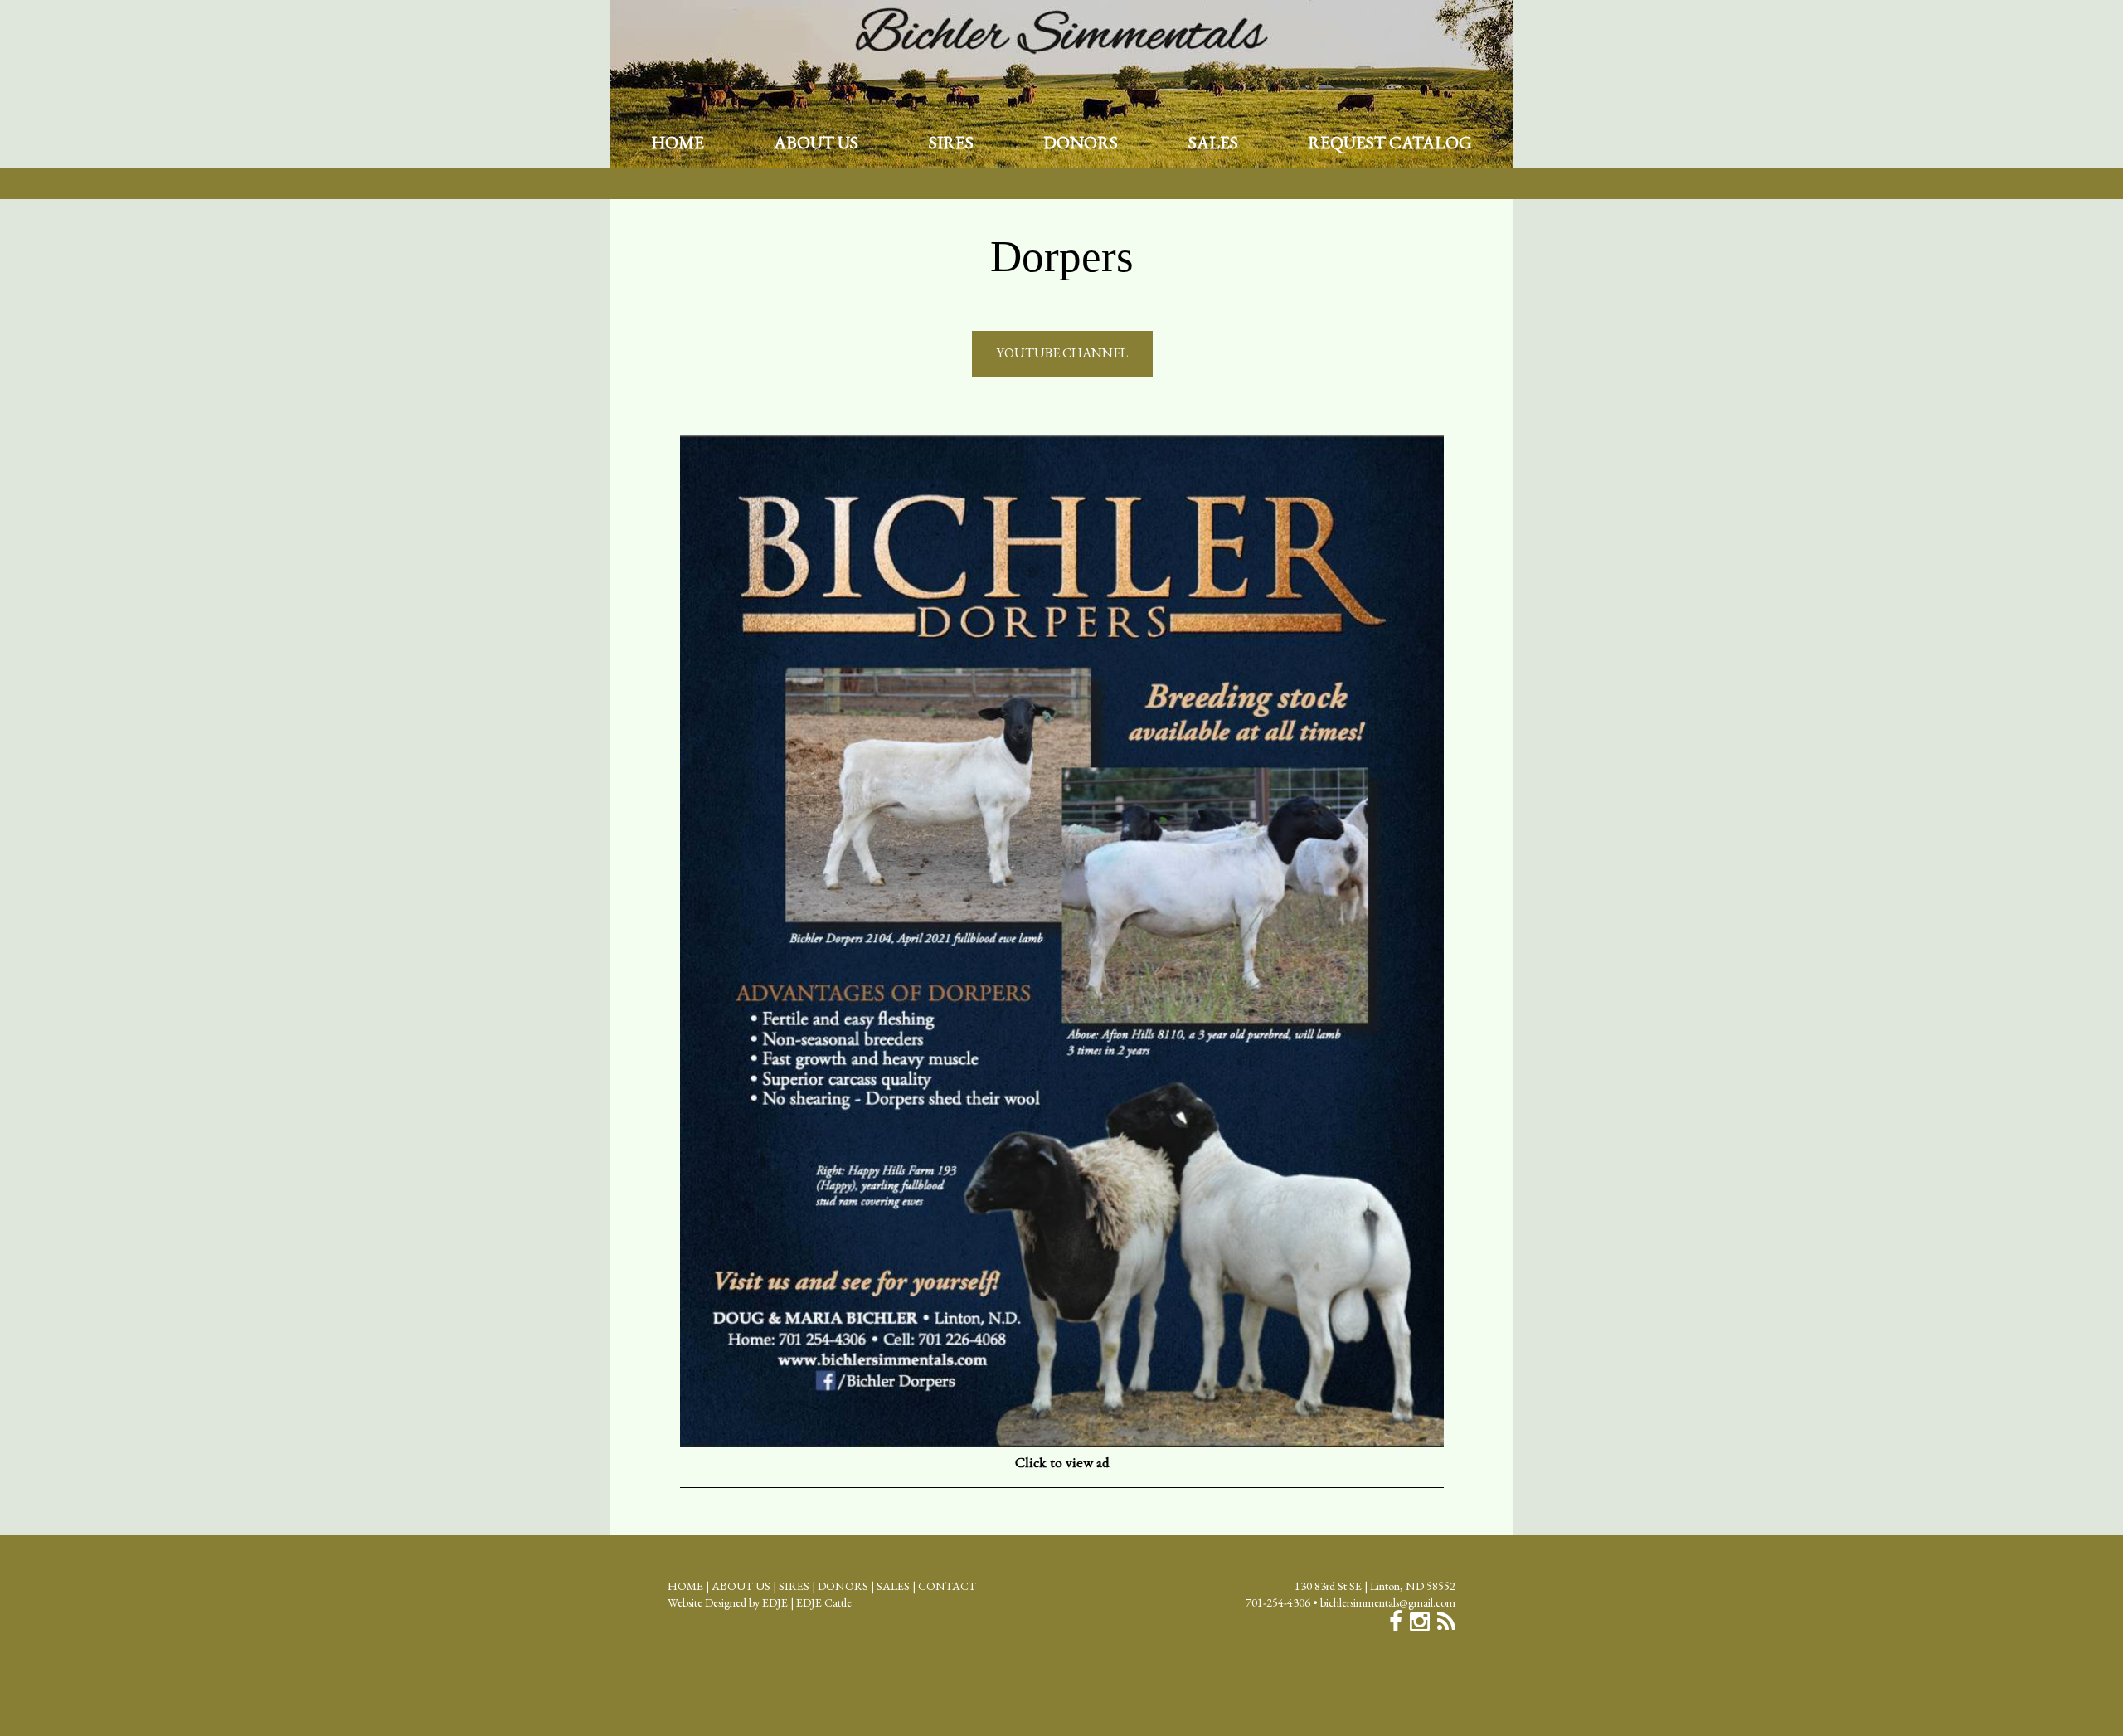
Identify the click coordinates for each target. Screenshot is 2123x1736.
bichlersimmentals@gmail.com (1388, 1602)
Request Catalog (1390, 143)
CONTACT (947, 1586)
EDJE (775, 1602)
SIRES (951, 143)
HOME (678, 143)
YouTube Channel (1062, 353)
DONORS (1081, 143)
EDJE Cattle (824, 1602)
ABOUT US (816, 143)
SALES (1213, 143)
